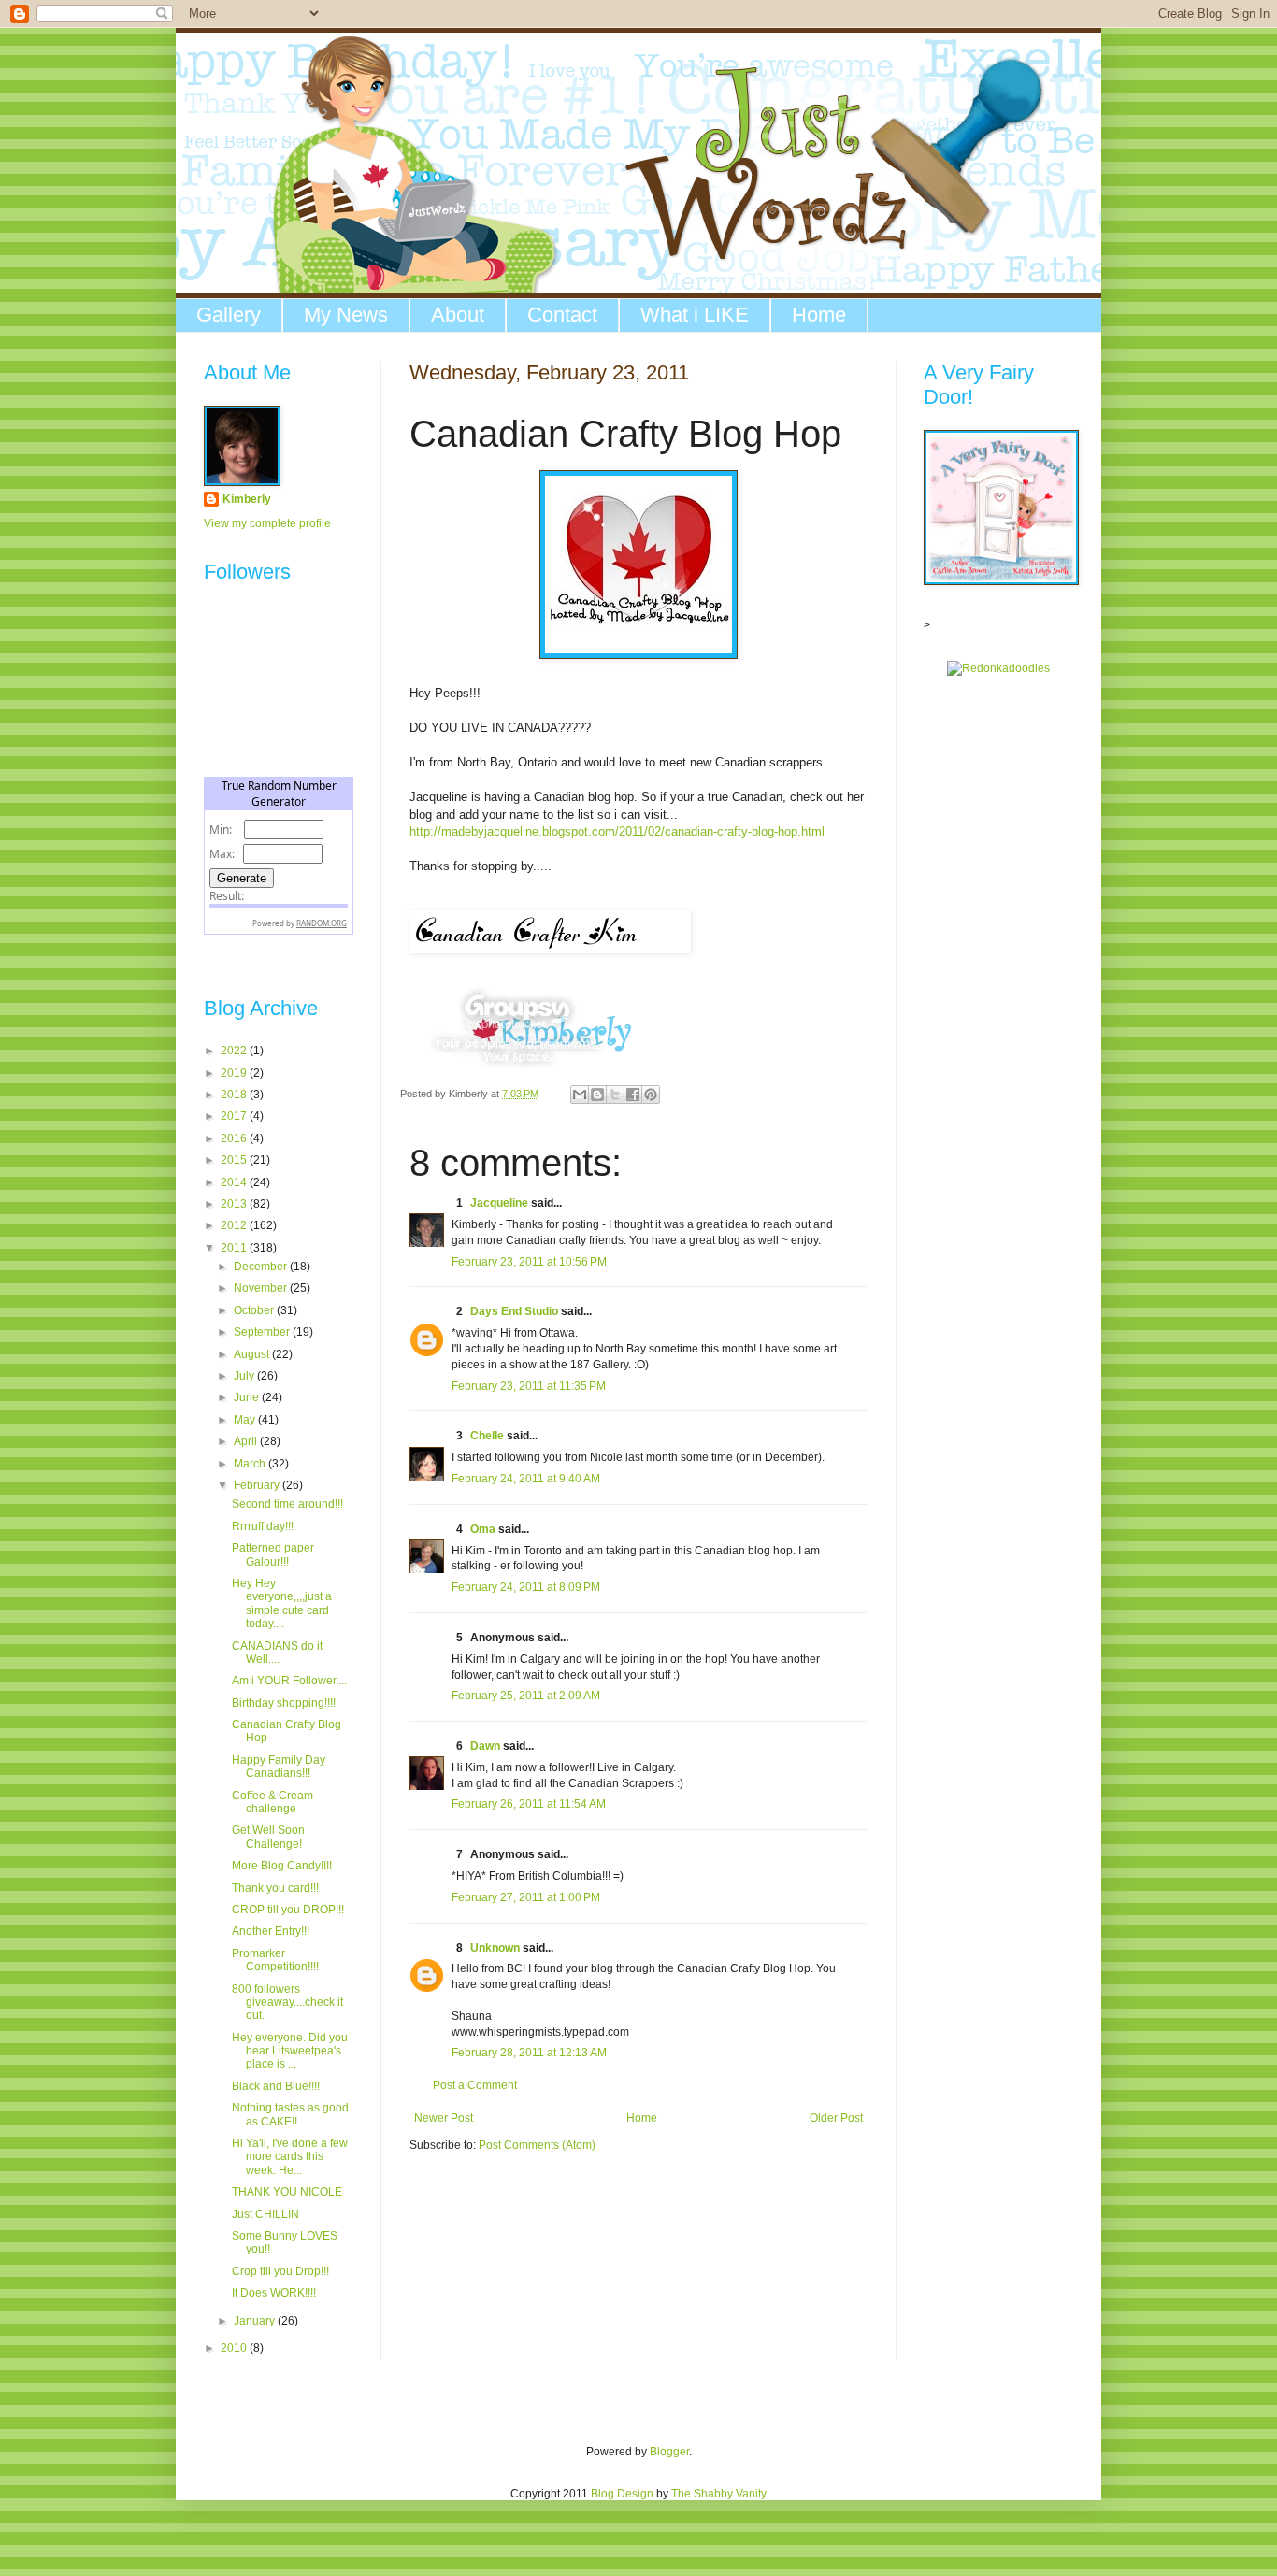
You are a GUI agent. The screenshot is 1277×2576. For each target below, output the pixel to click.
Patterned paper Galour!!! (273, 1554)
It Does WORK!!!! (274, 2293)
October (255, 1310)
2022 (235, 1051)
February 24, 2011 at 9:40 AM (526, 1479)
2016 (235, 1138)
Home (819, 315)
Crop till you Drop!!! (280, 2271)
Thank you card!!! (275, 1888)
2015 (235, 1160)
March (251, 1464)
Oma (483, 1529)
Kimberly (247, 499)
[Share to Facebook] (633, 1095)
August (253, 1354)
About (458, 315)
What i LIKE (695, 315)
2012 (235, 1225)
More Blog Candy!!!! (282, 1866)
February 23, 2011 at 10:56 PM (529, 1262)
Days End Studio (514, 1311)
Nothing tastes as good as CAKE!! (290, 2114)
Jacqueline (499, 1203)
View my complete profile (267, 523)
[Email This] (580, 1095)
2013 (235, 1204)
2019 (235, 1073)
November (262, 1288)
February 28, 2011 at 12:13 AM (529, 2053)
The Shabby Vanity (719, 2494)
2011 (235, 1248)
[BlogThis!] (597, 1095)
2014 (235, 1182)
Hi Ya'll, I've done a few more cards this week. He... (290, 2157)
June (248, 1397)
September (263, 1332)
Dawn (485, 1746)
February (258, 1485)
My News (346, 315)
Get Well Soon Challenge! (268, 1837)
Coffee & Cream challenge (273, 1802)
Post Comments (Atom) (537, 2145)
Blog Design (622, 2494)
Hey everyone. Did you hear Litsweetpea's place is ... (290, 2051)
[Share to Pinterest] (651, 1095)
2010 (235, 2348)
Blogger (669, 2452)
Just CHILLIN (265, 2214)
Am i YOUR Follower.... (289, 1681)
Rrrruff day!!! (263, 1526)
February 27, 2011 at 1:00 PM (526, 1897)
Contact (562, 315)
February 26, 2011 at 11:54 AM (529, 1804)
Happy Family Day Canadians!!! (279, 1767)
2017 (235, 1116)
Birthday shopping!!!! (284, 1703)
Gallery (229, 315)
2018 (235, 1095)
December (262, 1267)
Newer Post (444, 2118)
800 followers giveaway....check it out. (287, 2003)
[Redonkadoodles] (998, 668)
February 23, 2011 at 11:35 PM (529, 1386)
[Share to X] (615, 1095)
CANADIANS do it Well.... (277, 1653)
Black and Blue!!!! (276, 2086)
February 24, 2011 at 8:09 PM (526, 1587)
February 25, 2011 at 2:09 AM (526, 1696)
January (256, 2321)
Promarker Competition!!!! (275, 1960)
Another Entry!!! (271, 1931)
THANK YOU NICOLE (287, 2192)
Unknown (495, 1948)
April (247, 1441)
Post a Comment (475, 2085)
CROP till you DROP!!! (288, 1910)
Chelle (487, 1436)
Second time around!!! (287, 1504)
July (245, 1376)
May (246, 1420)
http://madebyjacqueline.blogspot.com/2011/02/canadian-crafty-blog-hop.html (617, 831)
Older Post (836, 2118)
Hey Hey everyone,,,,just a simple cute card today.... (282, 1603)
